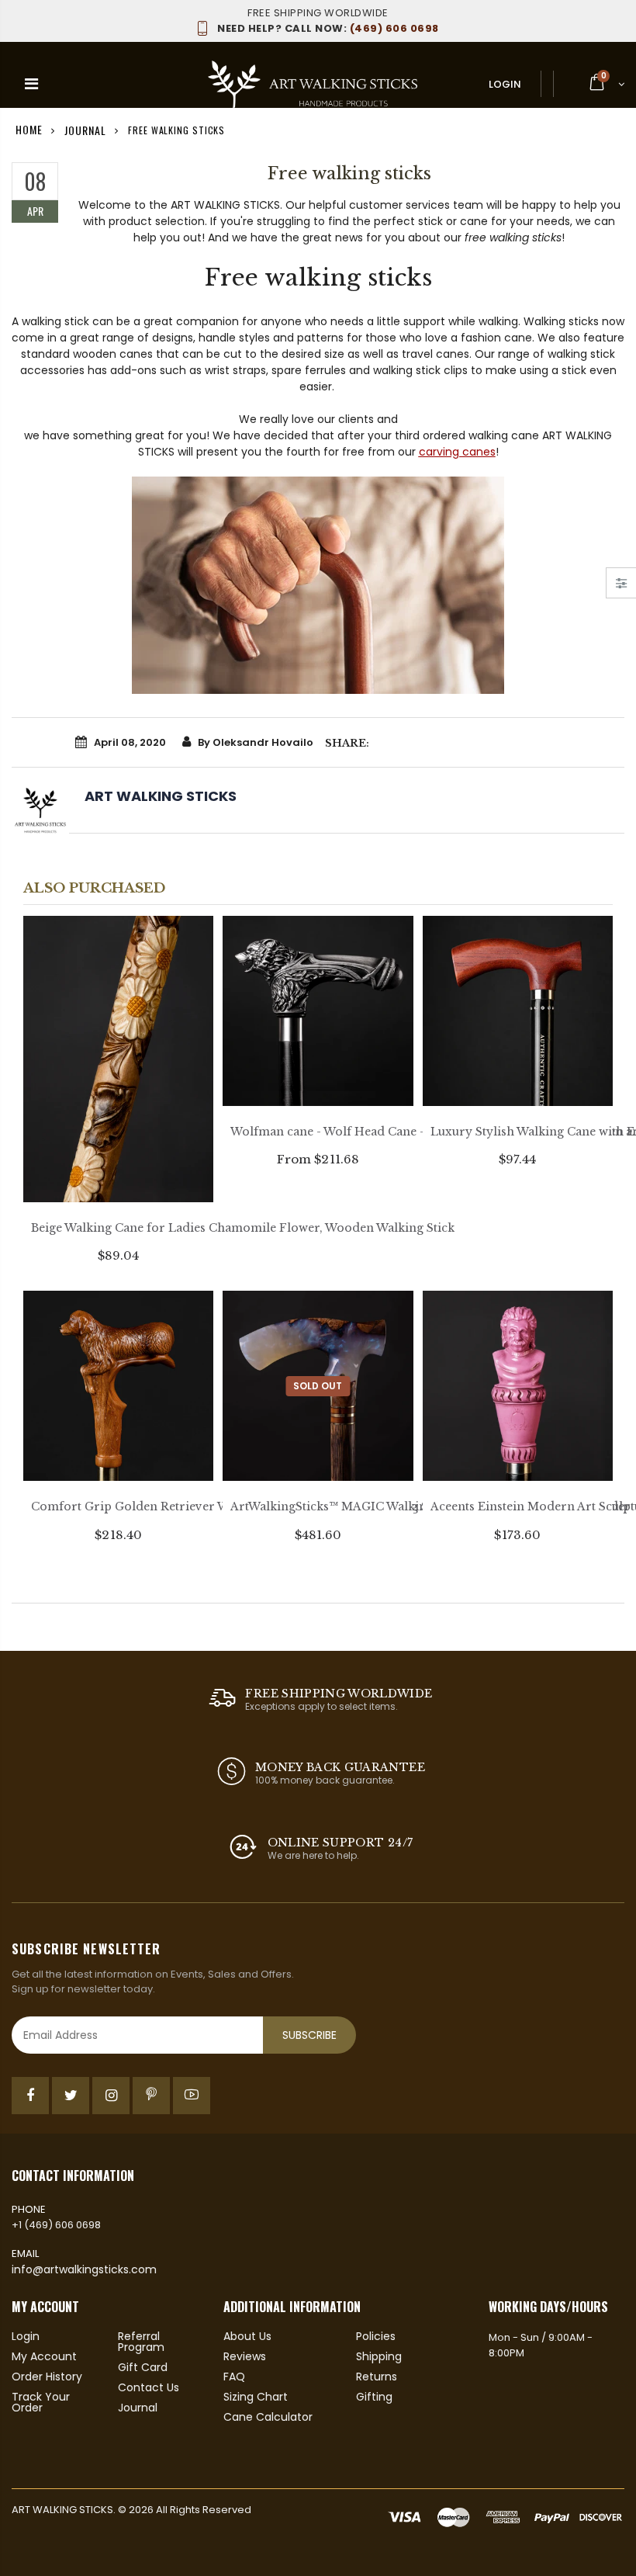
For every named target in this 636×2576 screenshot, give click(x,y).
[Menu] (31, 84)
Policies (376, 2336)
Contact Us (149, 2387)
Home (29, 129)
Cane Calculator (268, 2417)
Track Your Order (41, 2402)
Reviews (245, 2356)
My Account (44, 2356)
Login (505, 84)
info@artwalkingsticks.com (84, 2269)
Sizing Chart (256, 2397)
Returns (377, 2377)
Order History (47, 2377)
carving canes (457, 452)
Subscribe (309, 2035)
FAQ (234, 2377)
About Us (247, 2336)
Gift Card (143, 2367)
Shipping (379, 2356)
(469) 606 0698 (328, 28)
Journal (85, 129)
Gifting (374, 2397)
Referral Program (141, 2342)
